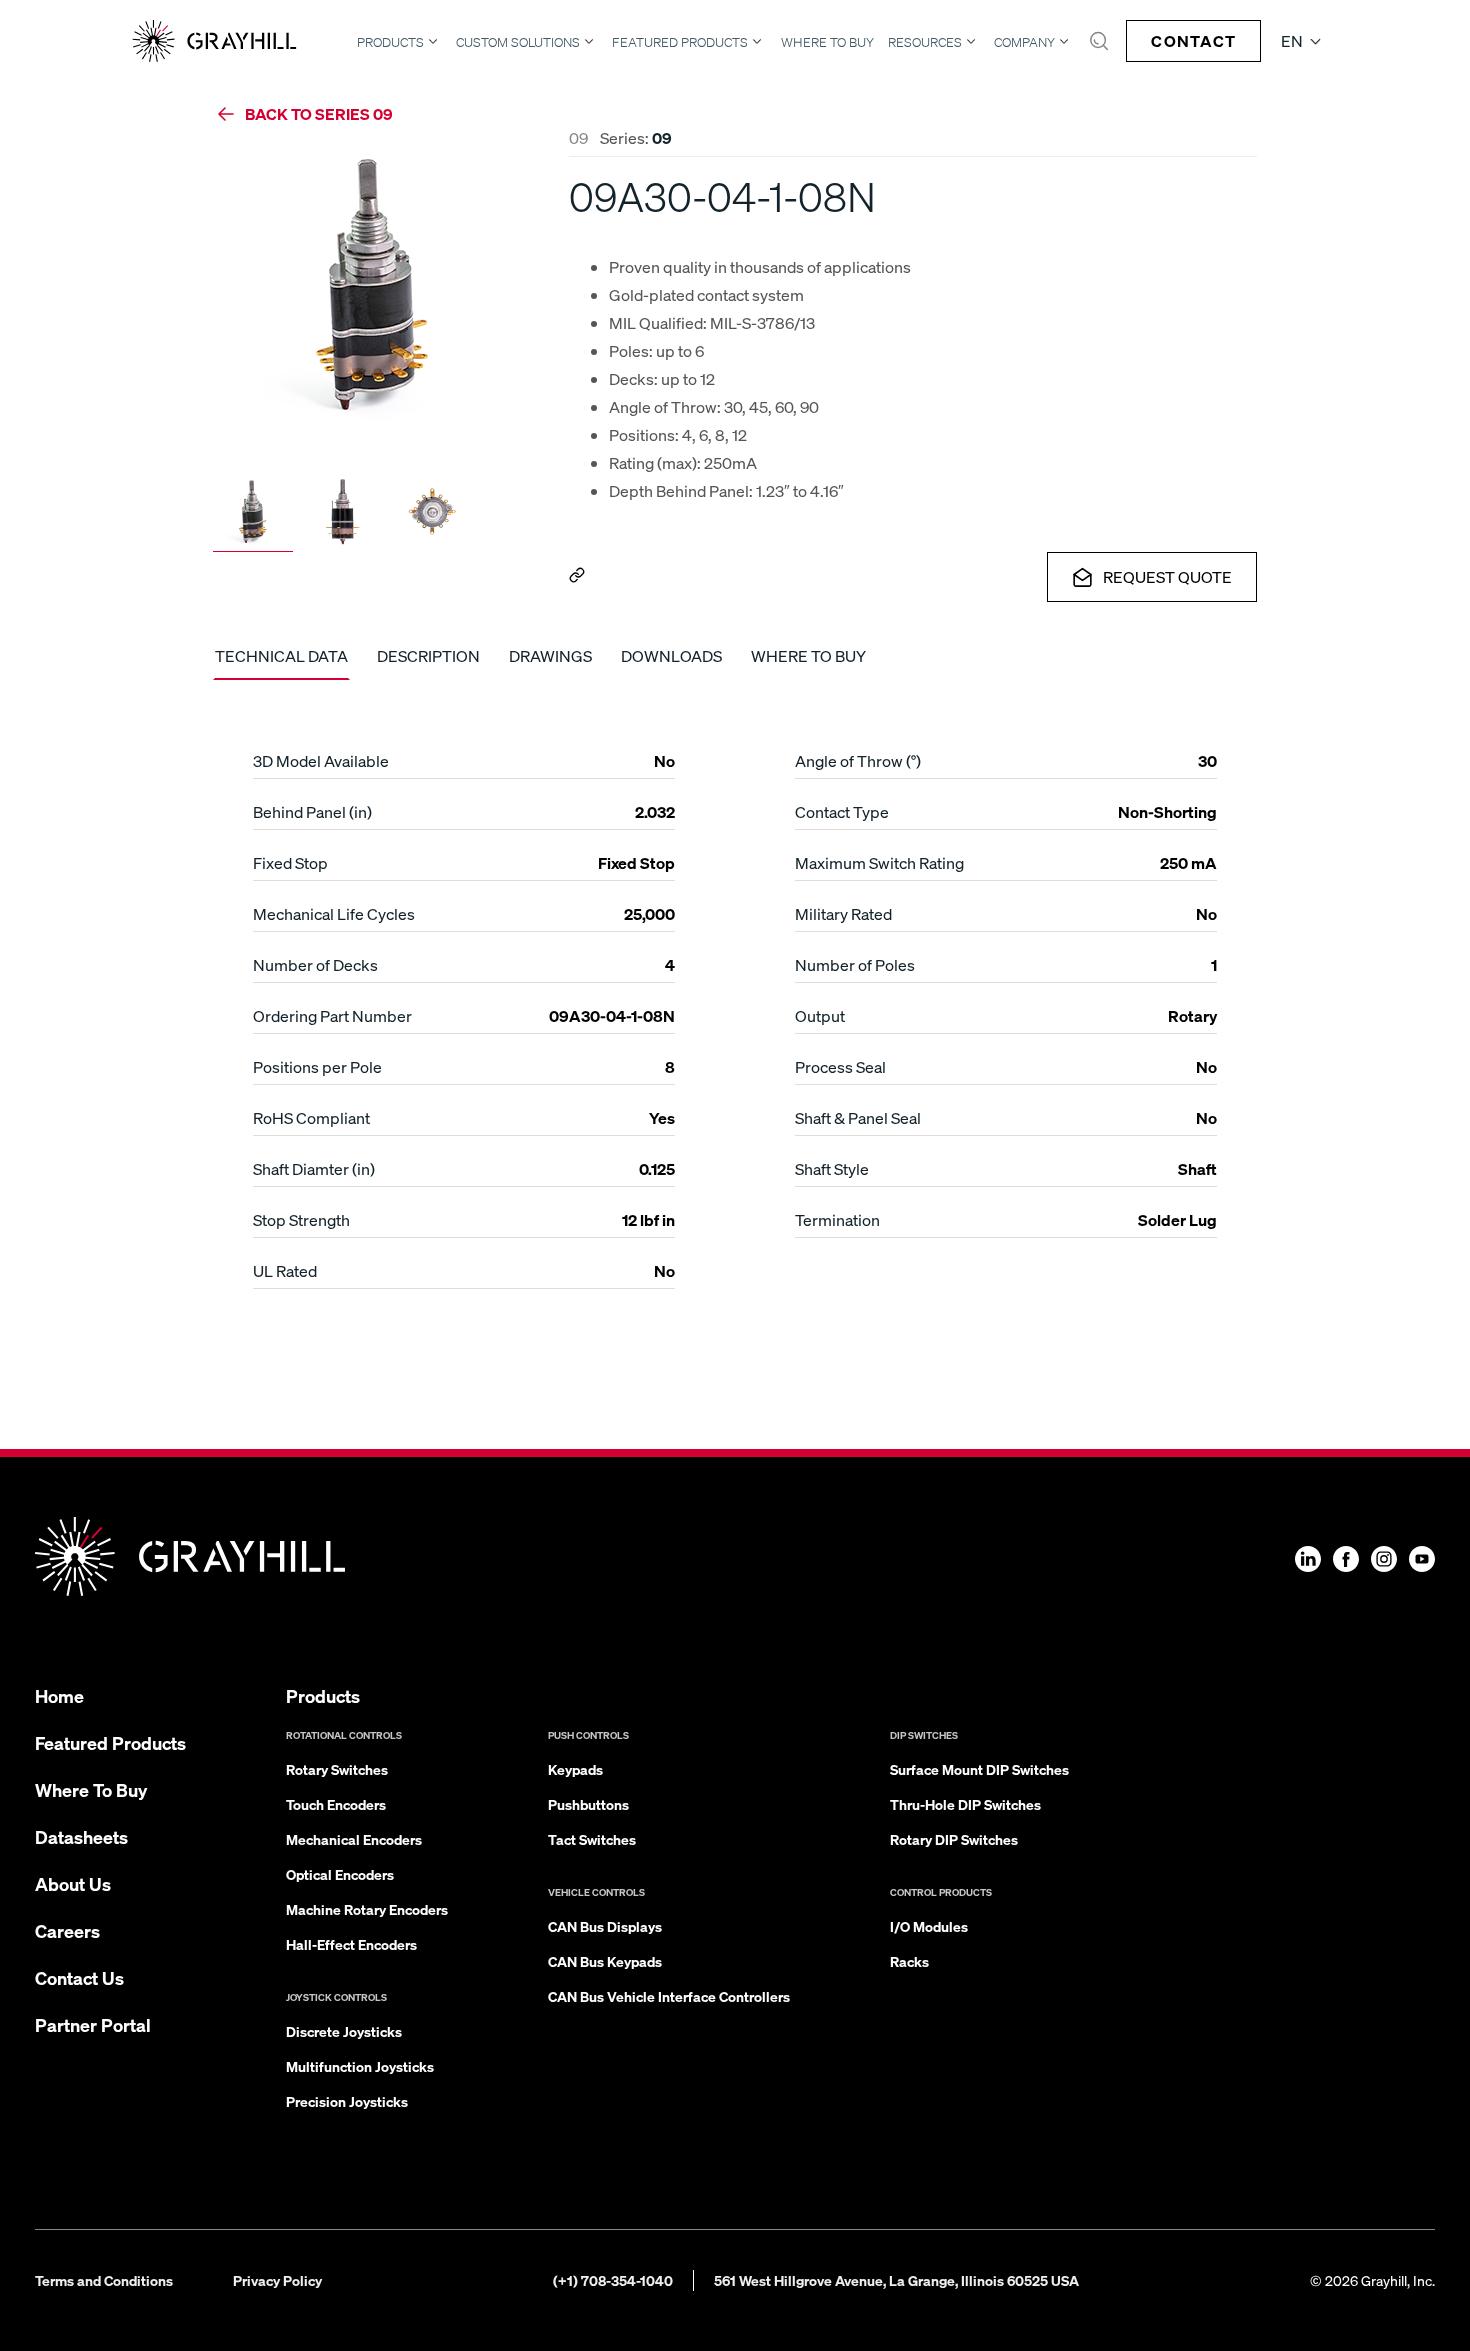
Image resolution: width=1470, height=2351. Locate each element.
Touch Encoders (336, 1804)
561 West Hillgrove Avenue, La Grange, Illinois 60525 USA (896, 2280)
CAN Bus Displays (605, 1926)
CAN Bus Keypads (605, 1961)
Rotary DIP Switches (954, 1839)
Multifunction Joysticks (360, 2066)
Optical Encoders (340, 1874)
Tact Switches (592, 1839)
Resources (925, 42)
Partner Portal (93, 2024)
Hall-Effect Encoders (351, 1944)
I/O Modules (929, 1926)
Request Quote (1167, 576)
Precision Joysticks (347, 2101)
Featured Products (680, 42)
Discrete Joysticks (344, 2031)
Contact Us (79, 1977)
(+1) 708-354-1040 (613, 2280)
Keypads (575, 1769)
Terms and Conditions (104, 2280)
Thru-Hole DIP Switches (965, 1804)
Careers (67, 1930)
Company (1024, 42)
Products (390, 42)
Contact (1193, 40)
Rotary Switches (337, 1769)
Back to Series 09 (319, 113)
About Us (73, 1883)
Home (59, 1695)
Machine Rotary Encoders (367, 1909)
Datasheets (81, 1836)
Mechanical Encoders (354, 1839)
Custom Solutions (518, 42)
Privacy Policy (277, 2280)
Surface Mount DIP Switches (979, 1769)
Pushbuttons (588, 1804)
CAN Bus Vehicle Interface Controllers (669, 1996)
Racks (909, 1961)
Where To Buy (827, 42)
